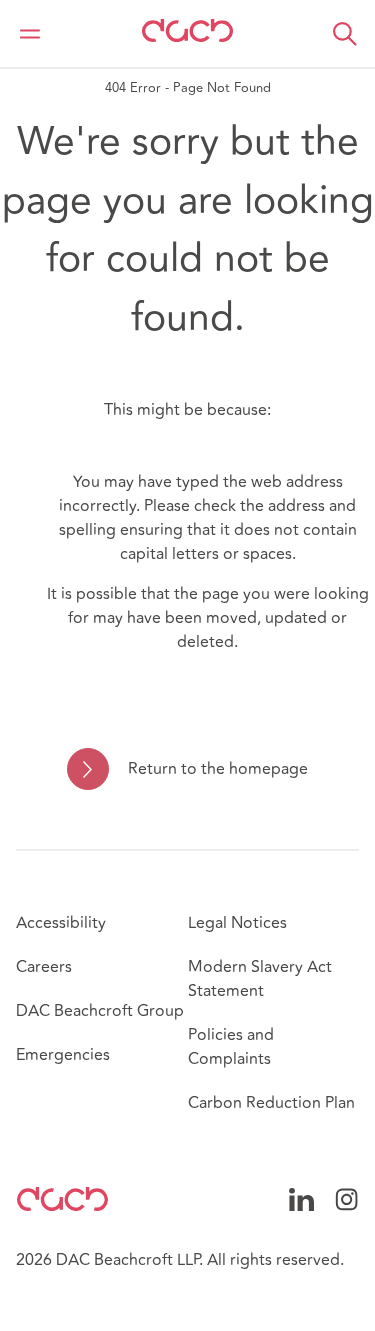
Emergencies (63, 1055)
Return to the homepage (218, 769)
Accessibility (61, 923)
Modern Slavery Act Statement (260, 979)
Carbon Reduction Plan (271, 1103)
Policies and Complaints (231, 1047)
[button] (345, 34)
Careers (44, 967)
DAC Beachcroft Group (100, 1011)
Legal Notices (237, 923)
